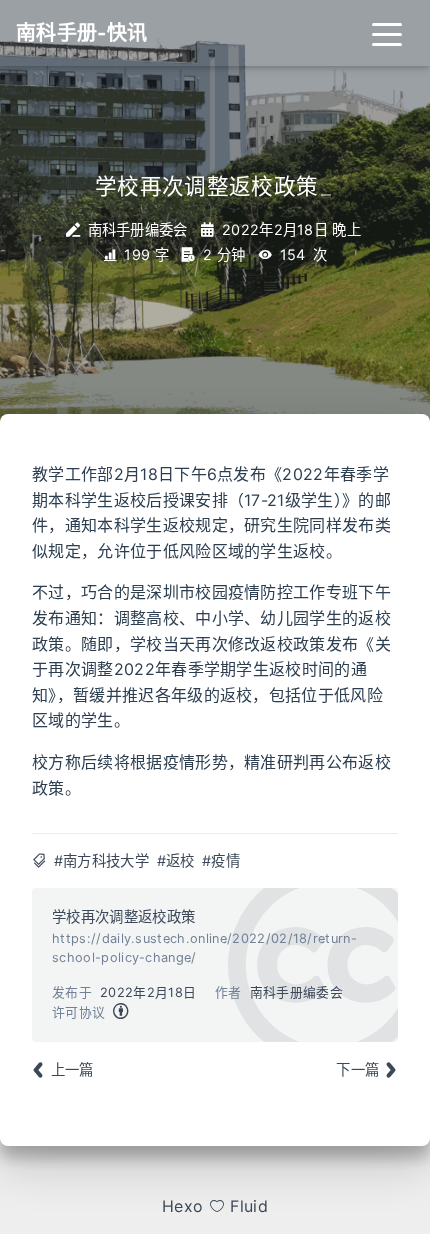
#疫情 (221, 860)
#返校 (176, 860)
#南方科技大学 (101, 860)
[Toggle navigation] (387, 33)
